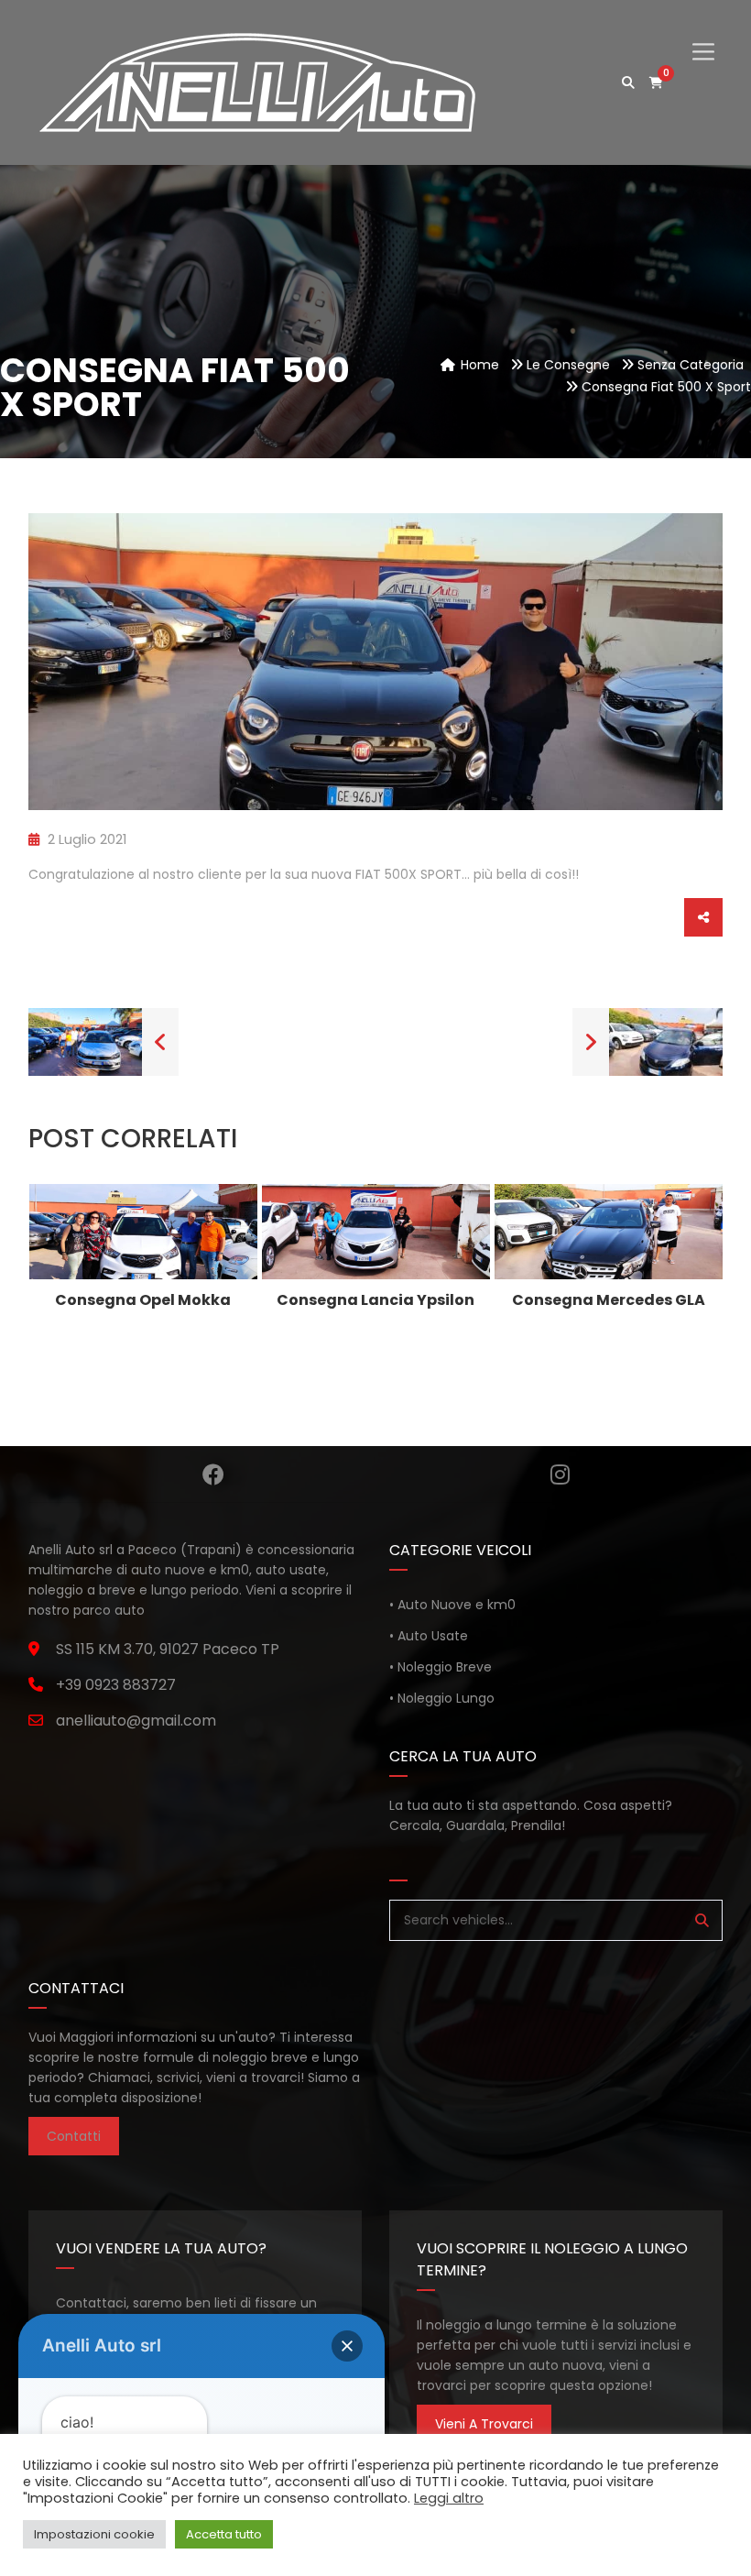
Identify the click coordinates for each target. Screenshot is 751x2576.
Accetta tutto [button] (224, 2534)
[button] (347, 2346)
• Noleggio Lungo (442, 1698)
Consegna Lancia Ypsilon (375, 1300)
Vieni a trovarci (484, 2424)
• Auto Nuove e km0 (452, 1605)
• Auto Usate (429, 1636)
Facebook (213, 1474)
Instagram (560, 1474)
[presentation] (63, 1260)
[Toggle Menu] (703, 36)
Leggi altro (449, 2498)
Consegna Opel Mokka (143, 1300)
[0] (656, 83)
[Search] (702, 1920)
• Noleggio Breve (441, 1667)
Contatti (74, 2136)
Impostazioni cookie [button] (94, 2534)
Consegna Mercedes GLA (609, 1300)
